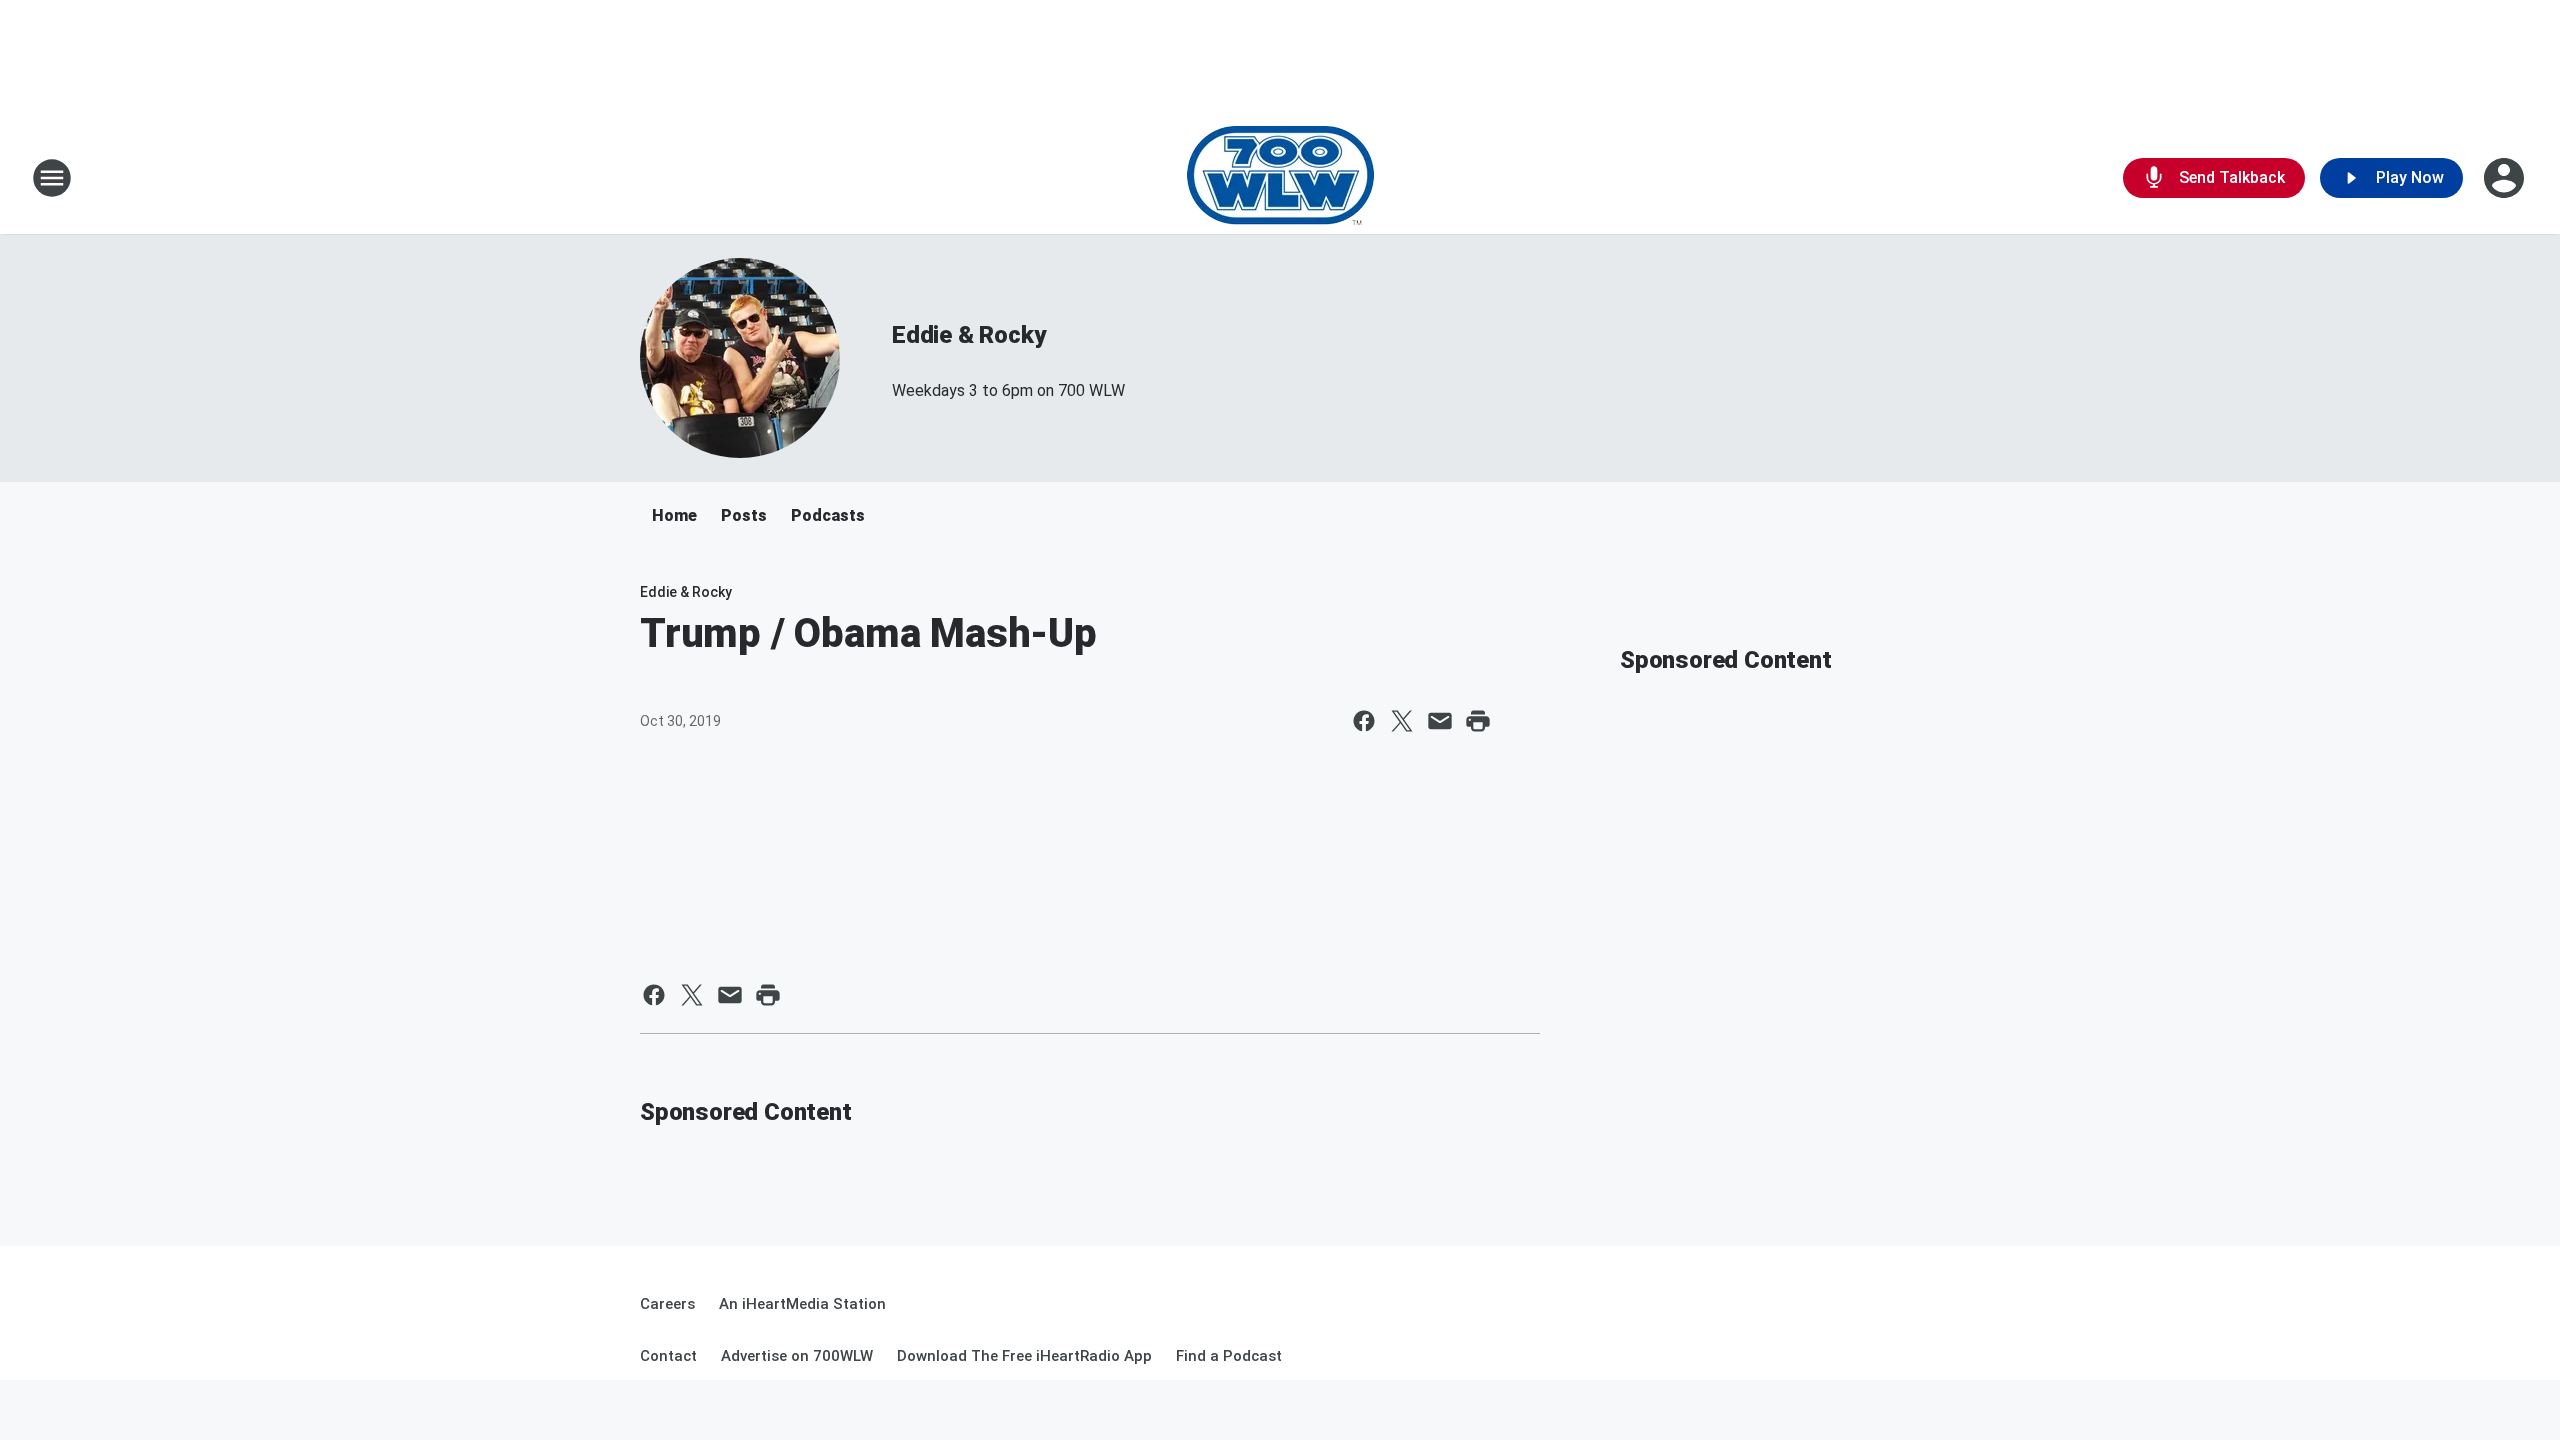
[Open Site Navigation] (52, 178)
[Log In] (2506, 178)
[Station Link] (1280, 178)
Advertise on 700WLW (797, 1356)
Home (674, 515)
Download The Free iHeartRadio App (1024, 1356)
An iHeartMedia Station (802, 1304)
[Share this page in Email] (1440, 721)
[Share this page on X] (1402, 721)
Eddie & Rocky (968, 335)
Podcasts (828, 515)
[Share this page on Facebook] (1364, 721)
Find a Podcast (1229, 1356)
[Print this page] (1478, 721)
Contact (668, 1356)
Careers (667, 1304)
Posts (744, 515)
